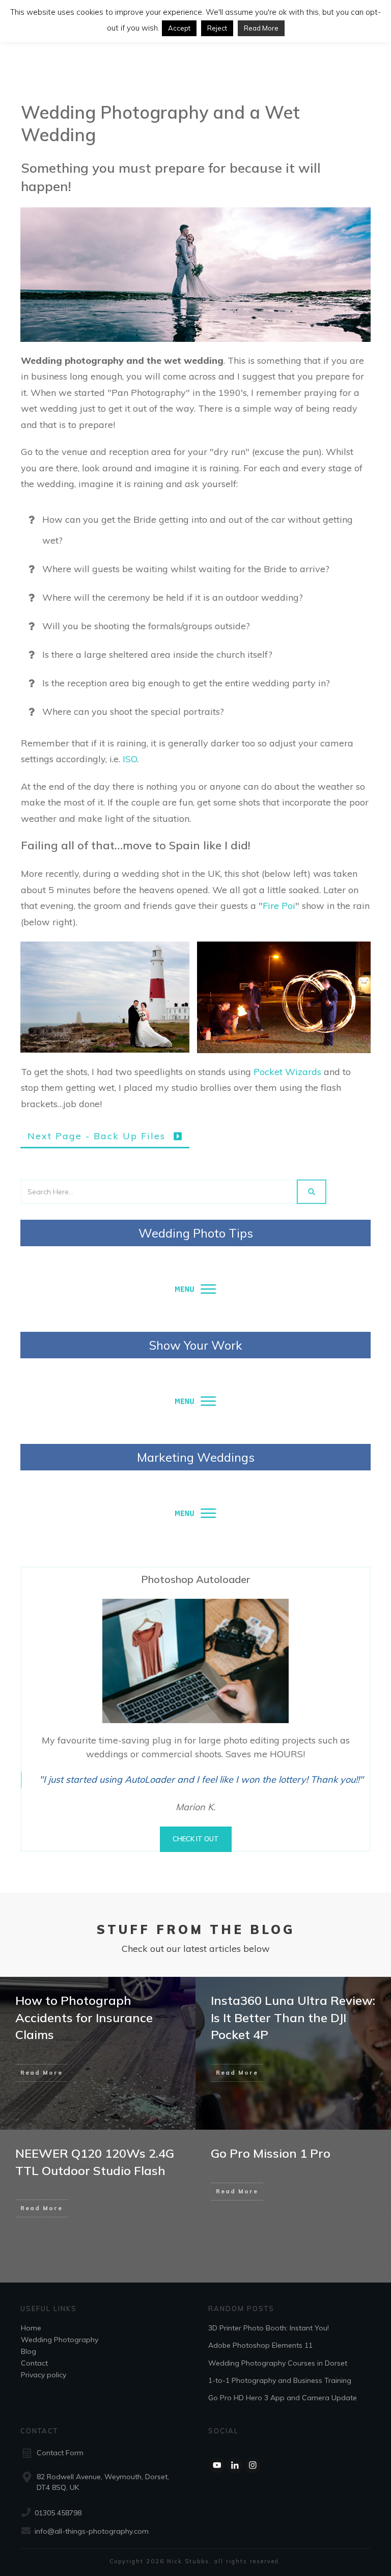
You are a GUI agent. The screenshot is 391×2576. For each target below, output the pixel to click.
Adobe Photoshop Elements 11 (260, 2345)
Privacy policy (44, 2375)
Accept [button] (179, 28)
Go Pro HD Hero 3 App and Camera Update (283, 2398)
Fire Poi (279, 906)
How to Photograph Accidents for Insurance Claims (84, 2017)
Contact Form (60, 2453)
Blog (29, 2351)
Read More (261, 28)
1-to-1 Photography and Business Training (280, 2380)
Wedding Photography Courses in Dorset (278, 2363)
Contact (34, 2363)
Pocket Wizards (287, 1072)
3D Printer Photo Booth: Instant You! (269, 2328)
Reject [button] (217, 28)
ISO (130, 759)
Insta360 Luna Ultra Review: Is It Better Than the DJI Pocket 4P (293, 2017)
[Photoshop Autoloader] (195, 1661)
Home (31, 2328)
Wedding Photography (60, 2340)
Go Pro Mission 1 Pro (271, 2153)
